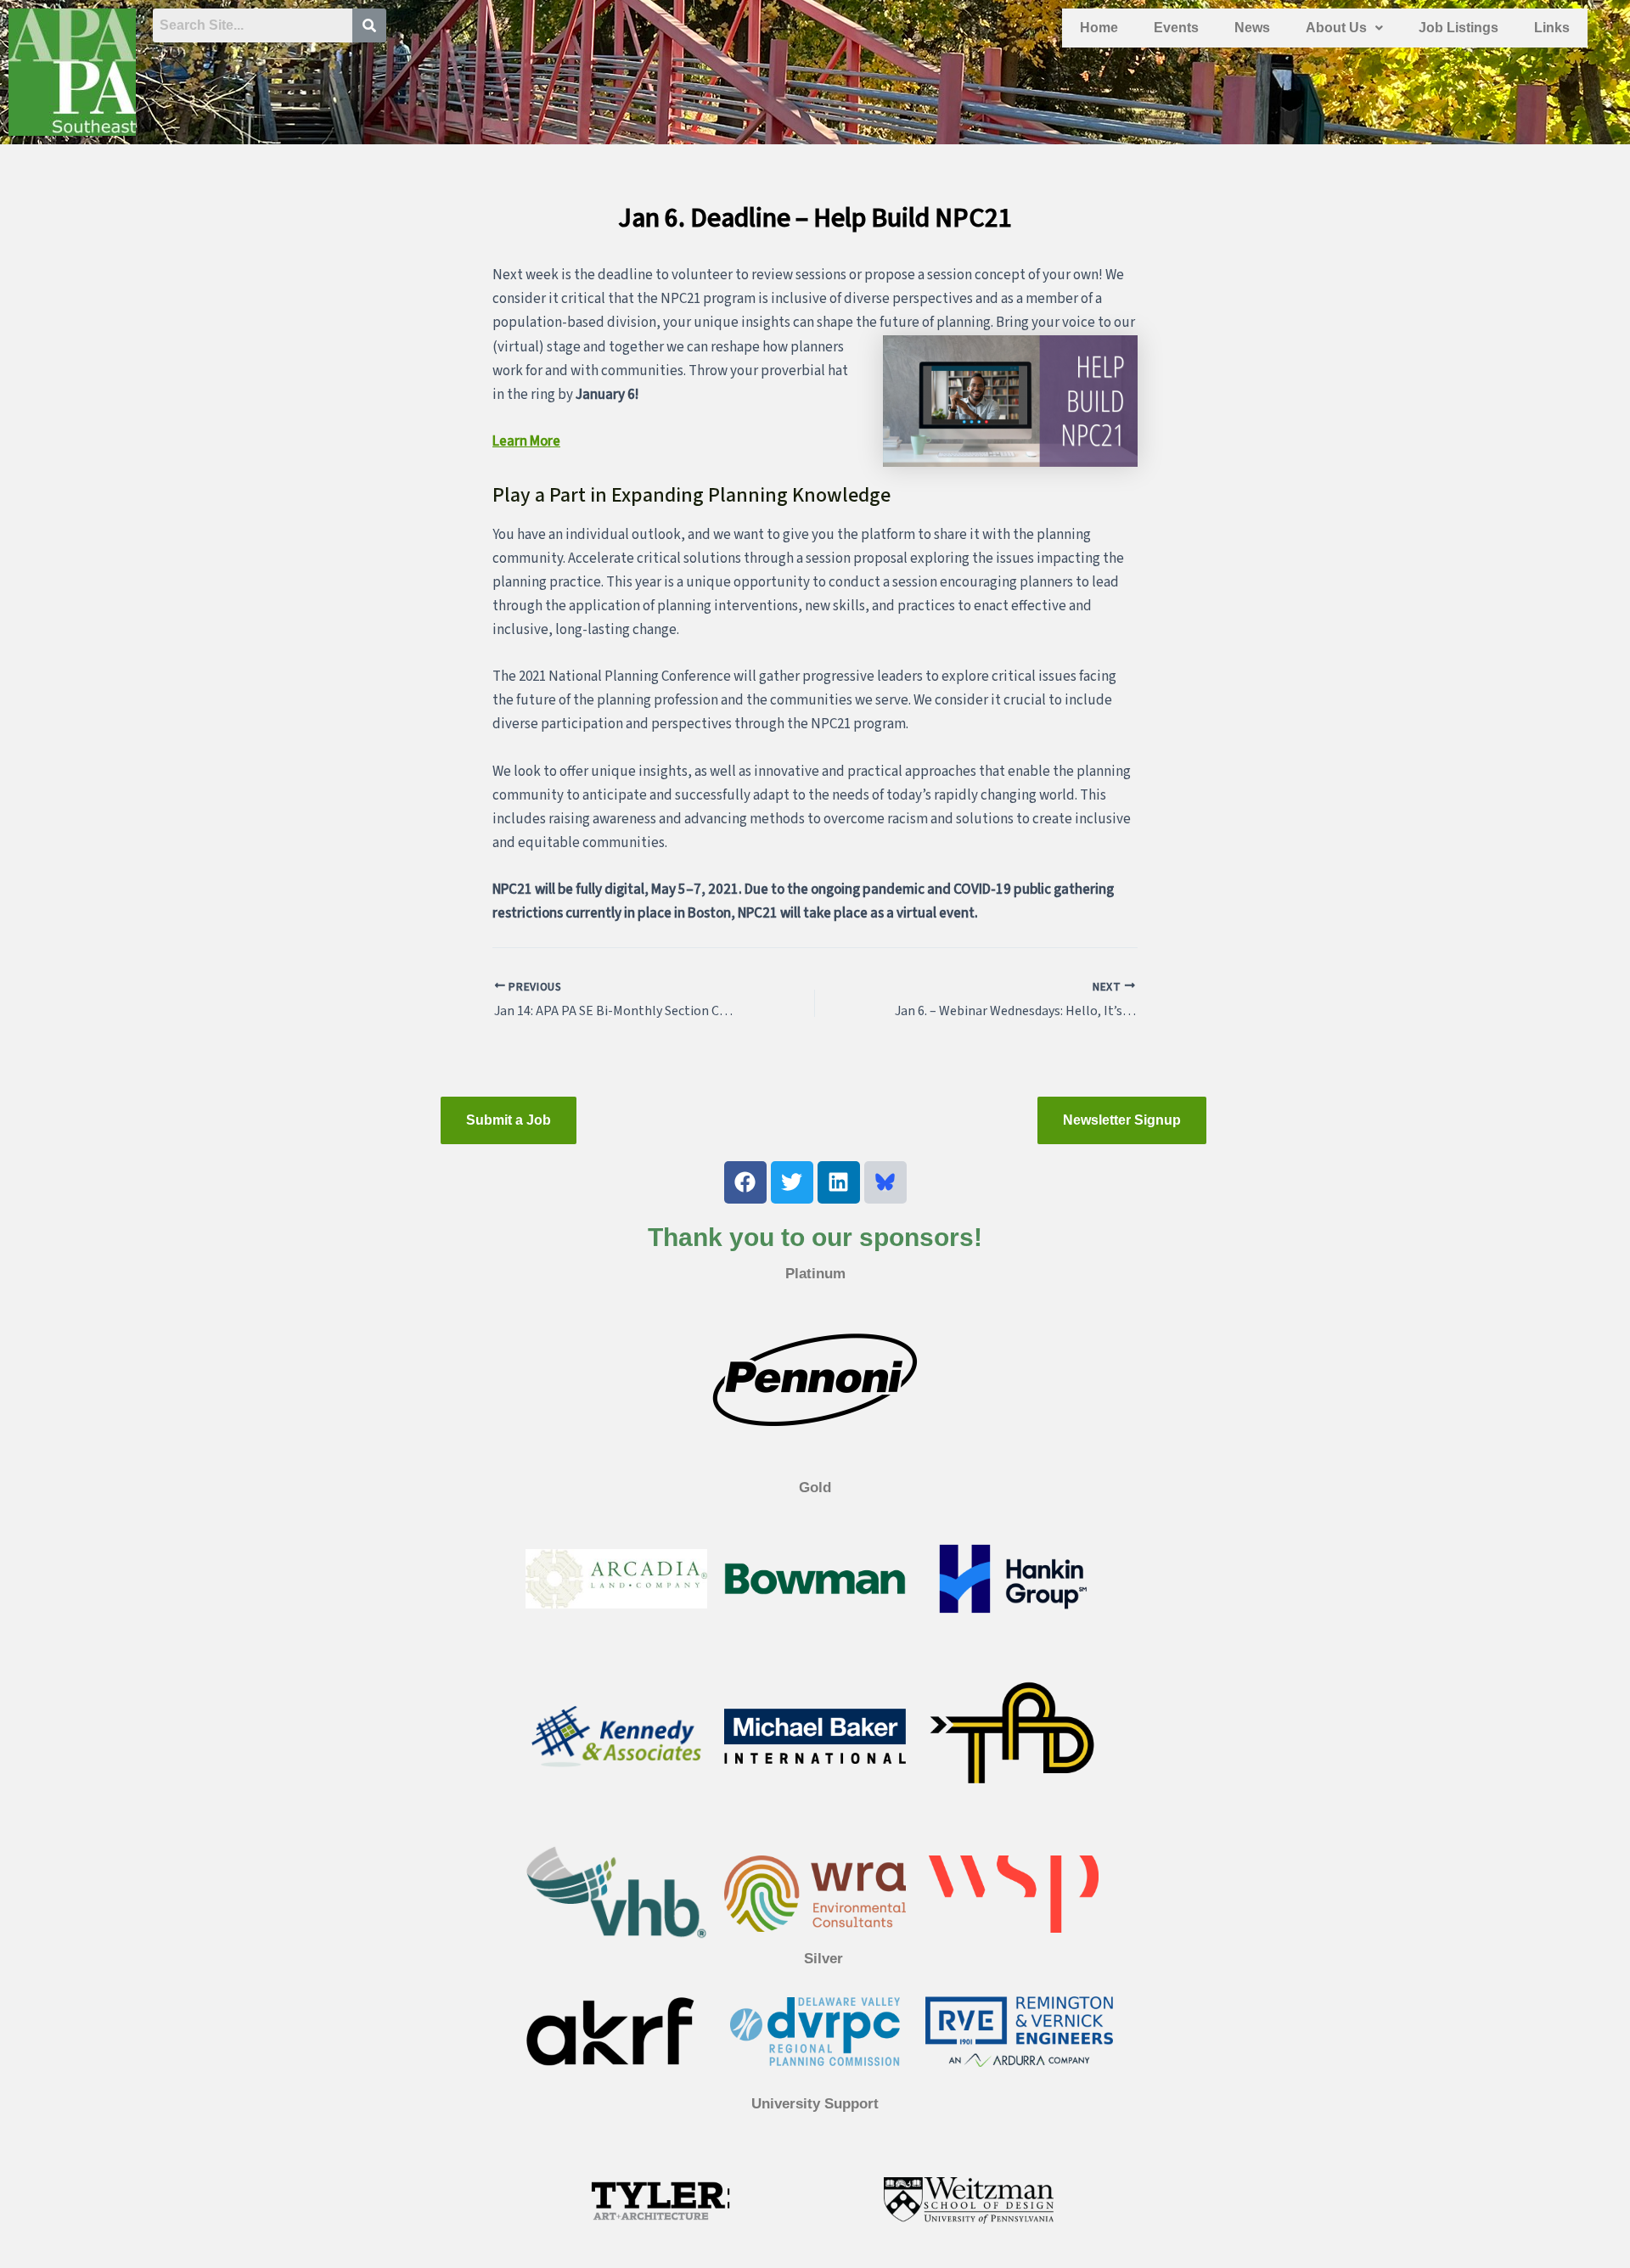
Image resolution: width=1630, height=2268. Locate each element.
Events (1176, 28)
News (1252, 28)
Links (1552, 28)
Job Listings (1459, 28)
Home (1099, 28)
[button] (1344, 28)
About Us (1336, 28)
